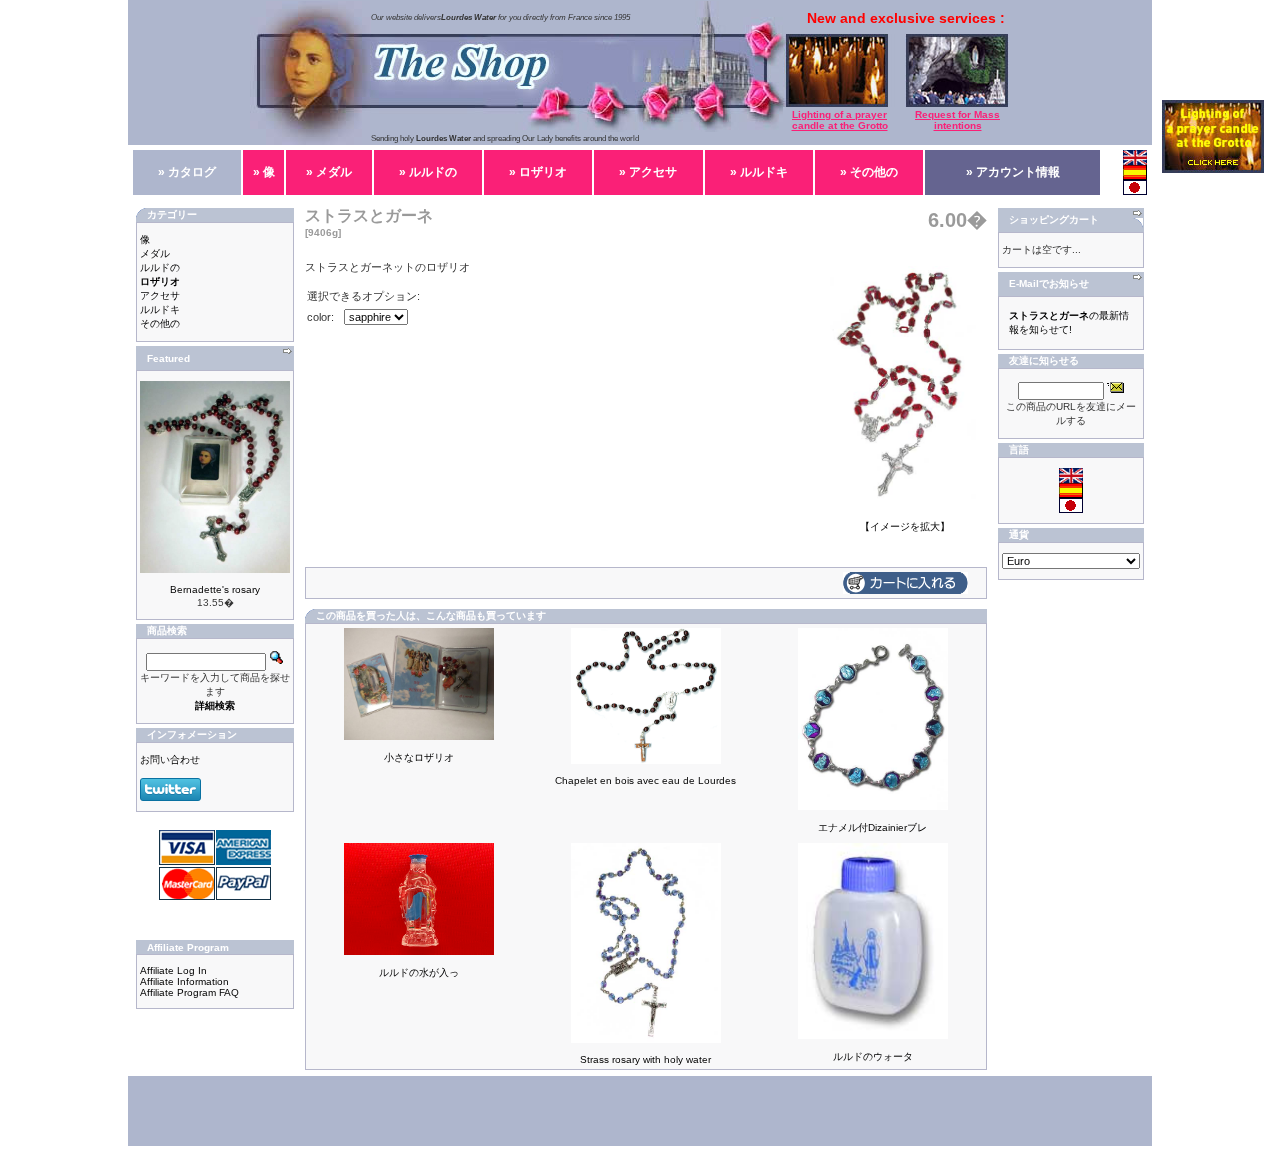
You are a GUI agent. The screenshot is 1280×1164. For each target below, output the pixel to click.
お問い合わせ (170, 759)
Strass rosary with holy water (645, 1059)
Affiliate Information (184, 981)
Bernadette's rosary (215, 589)
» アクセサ (648, 172)
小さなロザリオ (419, 757)
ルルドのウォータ (873, 1056)
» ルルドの (428, 172)
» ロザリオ (538, 172)
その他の (160, 323)
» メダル (329, 172)
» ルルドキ (759, 172)
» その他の (869, 172)
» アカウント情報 (1013, 172)
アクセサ (160, 295)
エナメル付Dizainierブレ (872, 827)
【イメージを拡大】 (905, 526)
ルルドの (160, 267)
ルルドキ (160, 309)
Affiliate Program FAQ (189, 992)
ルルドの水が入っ (419, 972)
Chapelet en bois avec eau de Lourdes (645, 780)
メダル (155, 253)
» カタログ (187, 172)
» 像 (264, 172)
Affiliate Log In (173, 970)
